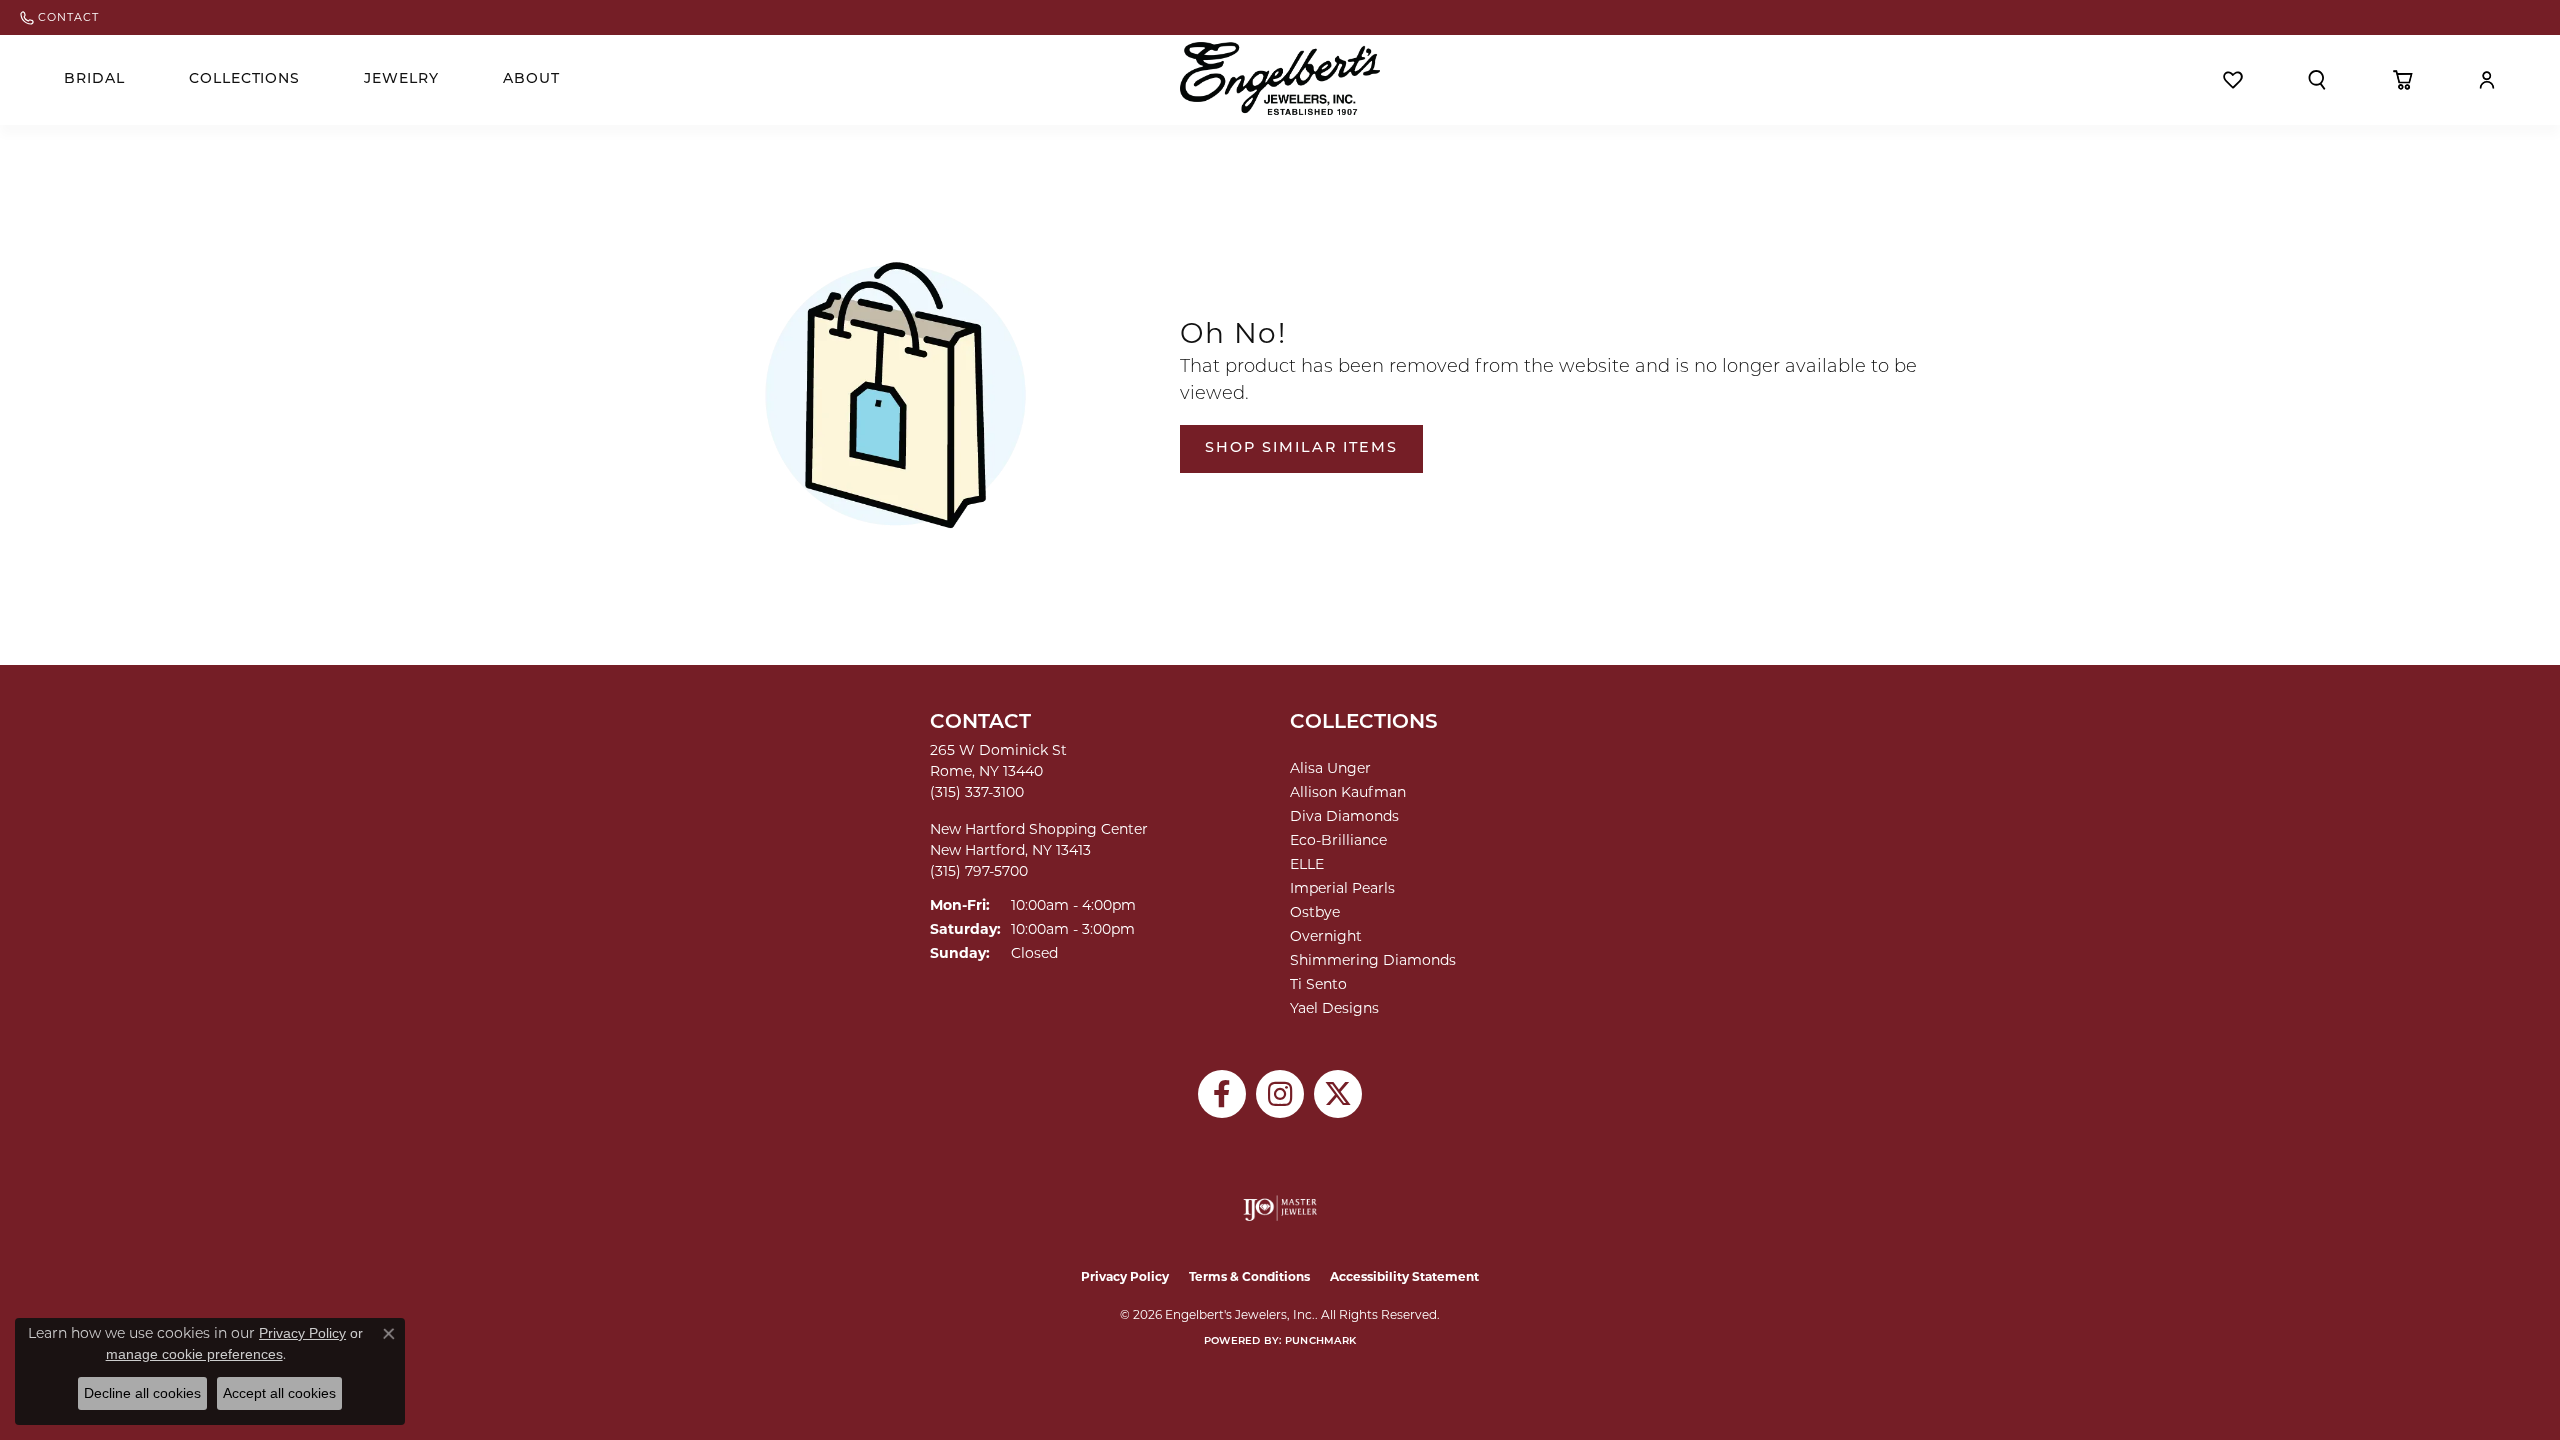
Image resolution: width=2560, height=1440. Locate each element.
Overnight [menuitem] (1326, 936)
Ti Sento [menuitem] (1318, 984)
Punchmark (1320, 1341)
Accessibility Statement (1404, 1276)
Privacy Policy (1125, 1276)
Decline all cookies (142, 1393)
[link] (59, 17)
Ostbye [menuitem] (1315, 912)
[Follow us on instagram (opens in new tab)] (1280, 1094)
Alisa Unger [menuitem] (1330, 768)
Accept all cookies (279, 1393)
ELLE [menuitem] (1307, 864)
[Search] (2317, 80)
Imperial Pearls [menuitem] (1342, 888)
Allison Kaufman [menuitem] (1348, 792)
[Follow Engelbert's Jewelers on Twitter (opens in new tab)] (1338, 1094)
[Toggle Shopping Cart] (2402, 80)
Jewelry (401, 79)
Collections (245, 79)
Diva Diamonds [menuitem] (1344, 816)
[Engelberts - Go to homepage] (1280, 78)
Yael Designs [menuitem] (1334, 1008)
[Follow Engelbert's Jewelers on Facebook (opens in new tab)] (1222, 1094)
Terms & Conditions (1249, 1276)
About (531, 79)
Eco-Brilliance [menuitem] (1338, 840)
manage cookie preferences (194, 1354)
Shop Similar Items (1301, 448)
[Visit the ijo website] (1280, 1208)
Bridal (94, 79)
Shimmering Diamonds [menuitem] (1373, 960)
